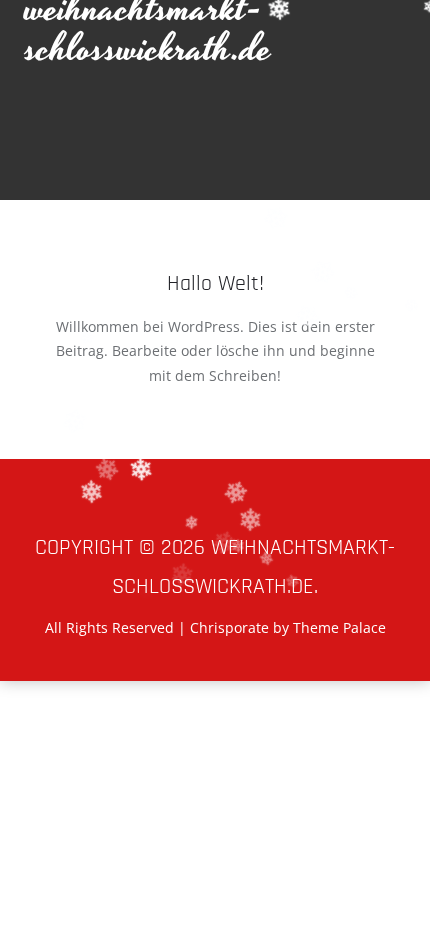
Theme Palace (339, 627)
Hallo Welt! (215, 284)
